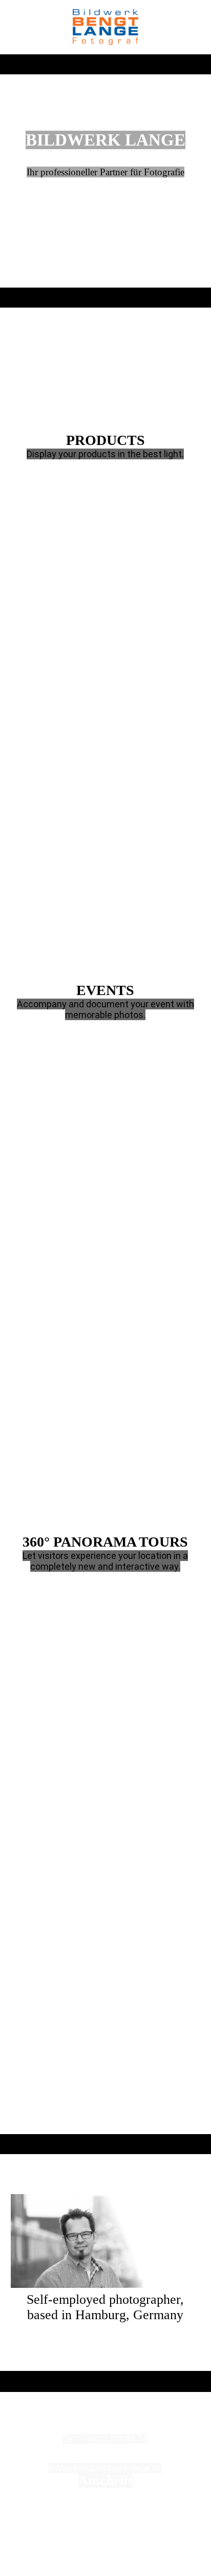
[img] (105, 27)
